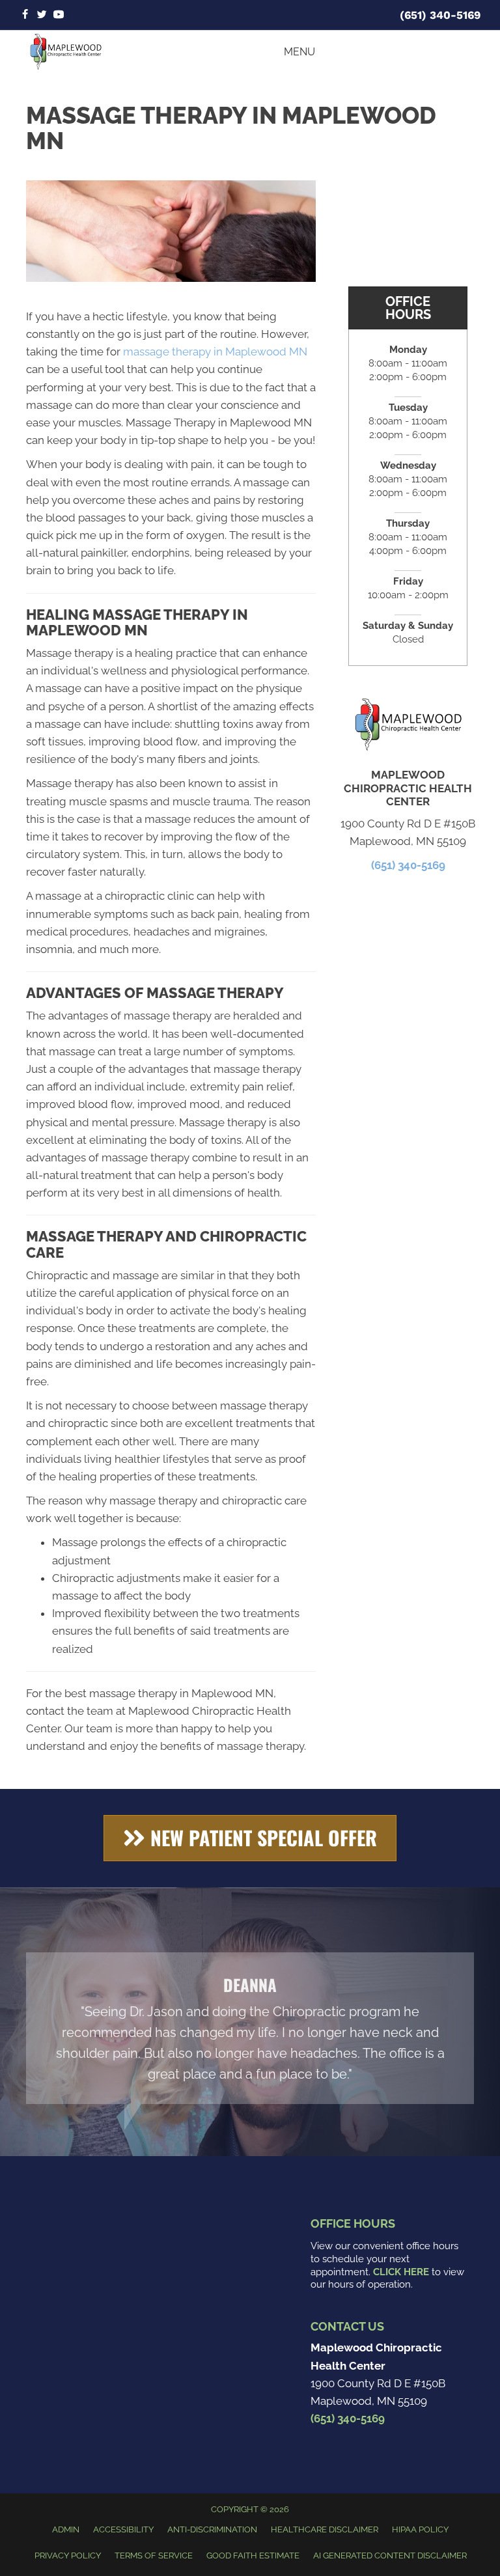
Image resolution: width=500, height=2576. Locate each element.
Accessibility (123, 2529)
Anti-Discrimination (212, 2529)
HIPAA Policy (420, 2529)
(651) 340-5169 (440, 15)
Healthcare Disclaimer (325, 2529)
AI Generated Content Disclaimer (390, 2555)
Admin (66, 2529)
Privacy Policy (68, 2555)
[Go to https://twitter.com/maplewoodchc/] (42, 15)
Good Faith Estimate (253, 2555)
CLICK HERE (401, 2272)
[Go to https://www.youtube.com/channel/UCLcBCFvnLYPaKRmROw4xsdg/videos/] (59, 15)
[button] (250, 1838)
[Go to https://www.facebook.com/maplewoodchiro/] (25, 15)
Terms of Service (154, 2555)
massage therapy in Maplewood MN (215, 352)
